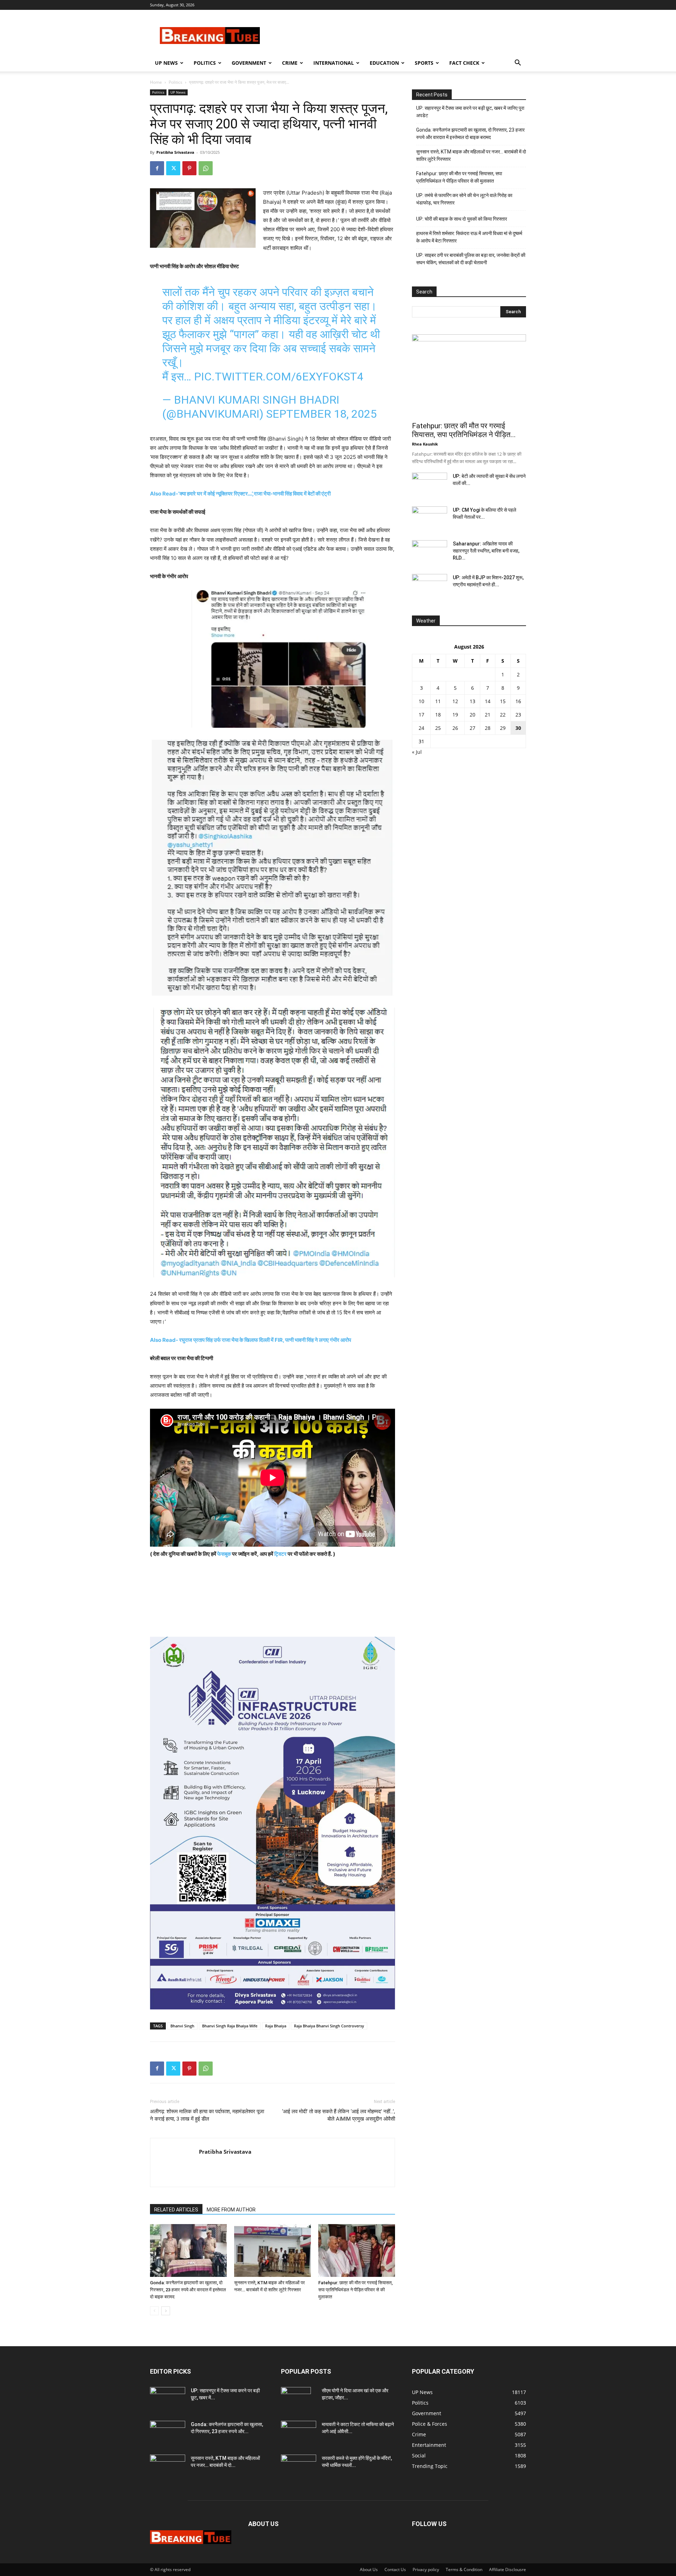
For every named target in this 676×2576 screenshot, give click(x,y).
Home (156, 82)
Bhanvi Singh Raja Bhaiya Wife (230, 2026)
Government (249, 63)
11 (438, 701)
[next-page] (166, 2311)
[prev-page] (154, 2311)
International (334, 63)
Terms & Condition (464, 2569)
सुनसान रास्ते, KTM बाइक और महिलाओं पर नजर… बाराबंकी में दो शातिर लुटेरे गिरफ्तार (471, 155)
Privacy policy (426, 2569)
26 (455, 728)
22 (503, 715)
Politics (205, 63)
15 (503, 701)
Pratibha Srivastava (175, 152)
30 (518, 728)
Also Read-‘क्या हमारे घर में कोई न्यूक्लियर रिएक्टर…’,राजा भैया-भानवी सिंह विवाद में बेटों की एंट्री (240, 494)
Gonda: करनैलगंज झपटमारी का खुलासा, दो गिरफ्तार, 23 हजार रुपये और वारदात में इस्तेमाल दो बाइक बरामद (188, 2290)
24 (421, 728)
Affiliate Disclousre (508, 2569)
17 (421, 715)
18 (438, 715)
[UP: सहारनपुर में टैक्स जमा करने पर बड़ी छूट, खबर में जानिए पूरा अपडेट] (168, 2399)
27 (472, 728)
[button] (518, 64)
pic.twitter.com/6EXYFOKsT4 (279, 377)
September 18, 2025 (321, 414)
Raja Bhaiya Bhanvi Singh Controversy (329, 2026)
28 (488, 728)
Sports (424, 63)
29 (503, 728)
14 (488, 701)
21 (488, 715)
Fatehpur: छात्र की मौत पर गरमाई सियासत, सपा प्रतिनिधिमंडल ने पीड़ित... (464, 430)
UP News (166, 63)
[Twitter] (173, 168)
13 (472, 701)
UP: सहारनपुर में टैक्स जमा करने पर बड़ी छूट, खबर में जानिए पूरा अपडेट (470, 112)
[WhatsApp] (206, 168)
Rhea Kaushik (425, 444)
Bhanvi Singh (182, 2026)
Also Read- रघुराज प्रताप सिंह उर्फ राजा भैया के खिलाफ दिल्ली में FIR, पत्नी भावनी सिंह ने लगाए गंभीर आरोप (251, 1340)
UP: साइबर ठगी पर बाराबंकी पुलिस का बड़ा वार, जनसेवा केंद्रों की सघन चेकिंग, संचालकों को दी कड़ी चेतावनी (471, 259)
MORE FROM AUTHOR (231, 2210)
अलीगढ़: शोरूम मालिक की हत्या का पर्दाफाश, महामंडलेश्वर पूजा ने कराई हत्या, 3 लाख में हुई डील (207, 2115)
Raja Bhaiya (276, 2026)
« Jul (417, 752)
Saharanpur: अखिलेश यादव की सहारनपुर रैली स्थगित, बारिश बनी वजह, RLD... (486, 551)
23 (518, 715)
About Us (369, 2569)
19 (455, 715)
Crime (290, 63)
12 (455, 701)
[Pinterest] (189, 168)
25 (438, 728)
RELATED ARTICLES (176, 2210)
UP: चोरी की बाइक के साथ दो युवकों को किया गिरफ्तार (462, 219)
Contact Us (395, 2569)
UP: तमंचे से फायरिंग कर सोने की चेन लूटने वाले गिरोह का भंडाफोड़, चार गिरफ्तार (464, 199)
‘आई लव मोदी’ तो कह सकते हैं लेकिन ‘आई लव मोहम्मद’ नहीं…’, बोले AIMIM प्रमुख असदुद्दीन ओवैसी (339, 2115)
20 (472, 715)
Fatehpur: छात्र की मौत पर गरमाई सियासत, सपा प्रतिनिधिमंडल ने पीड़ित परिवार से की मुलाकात (355, 2290)
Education (384, 63)
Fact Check (464, 63)
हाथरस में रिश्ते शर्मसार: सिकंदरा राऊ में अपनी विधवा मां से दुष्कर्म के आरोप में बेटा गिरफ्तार (469, 237)
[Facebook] (157, 168)
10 (421, 701)
